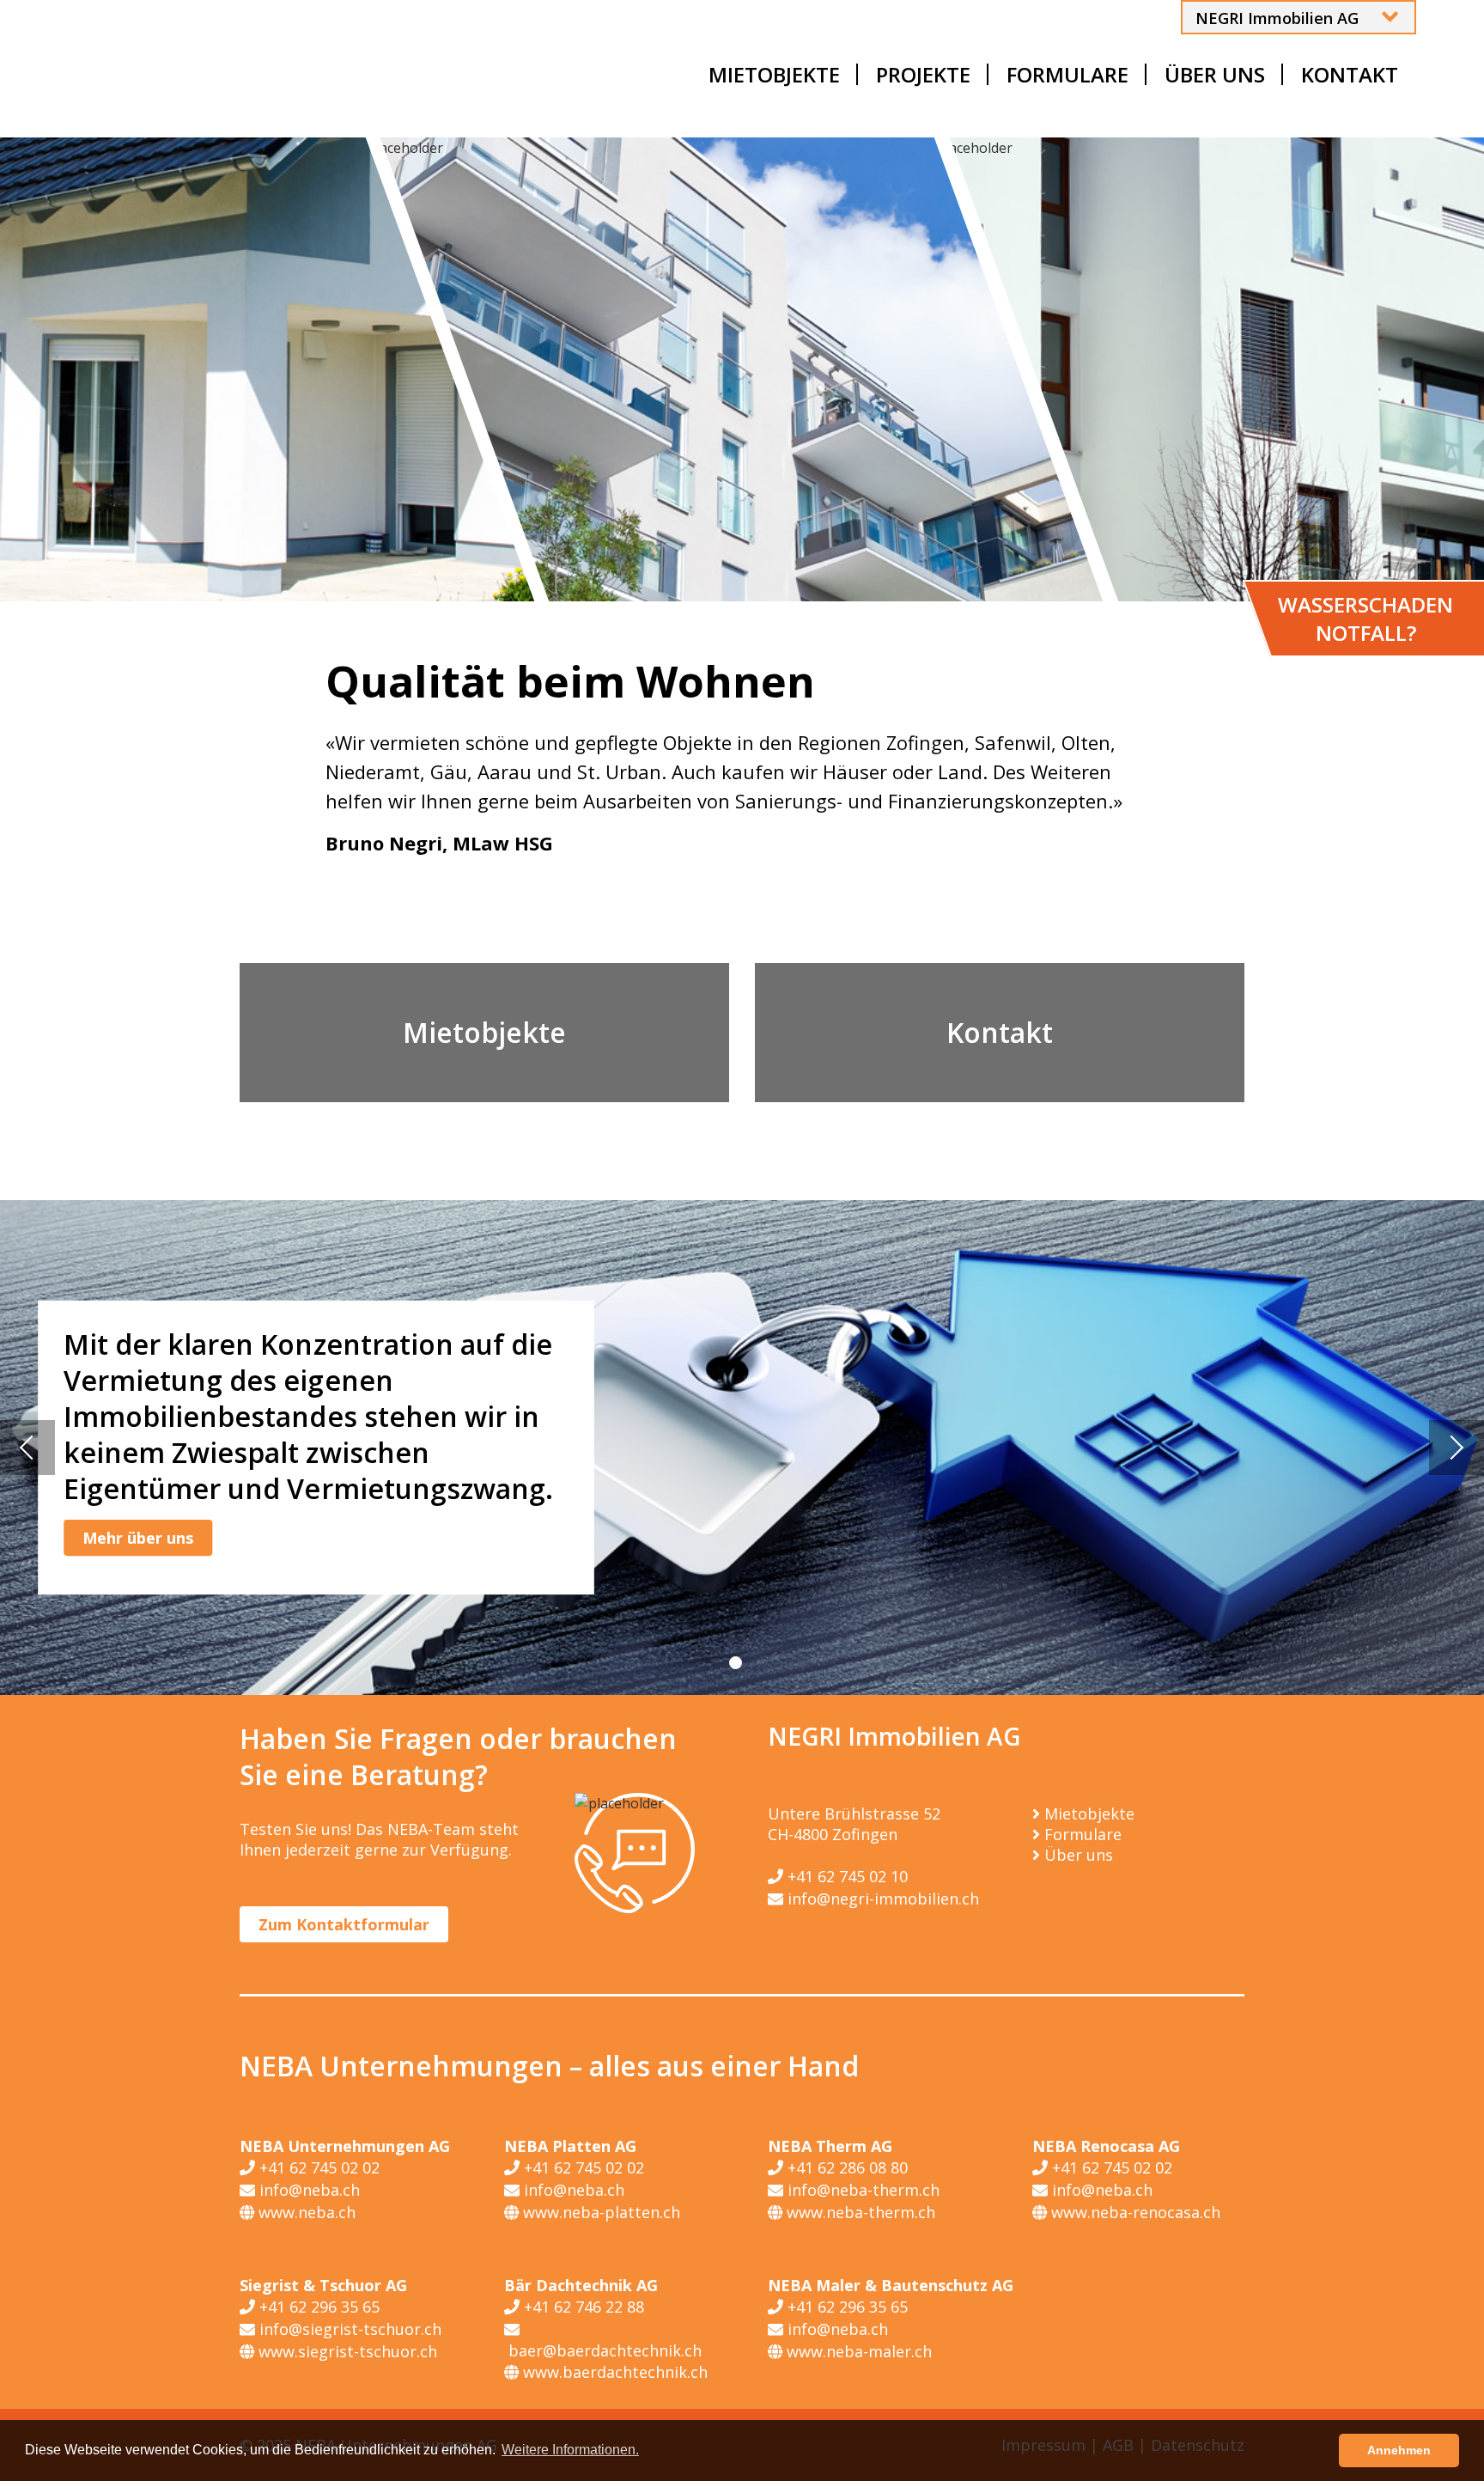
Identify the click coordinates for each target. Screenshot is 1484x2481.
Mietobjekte (484, 1032)
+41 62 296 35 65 (317, 2307)
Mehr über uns (138, 1538)
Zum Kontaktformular (344, 1924)
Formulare (1083, 1834)
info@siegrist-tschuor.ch (348, 2329)
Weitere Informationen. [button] (570, 2450)
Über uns (1079, 1855)
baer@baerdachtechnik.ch (603, 2350)
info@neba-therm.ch (861, 2190)
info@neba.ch (307, 2190)
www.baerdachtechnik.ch (613, 2372)
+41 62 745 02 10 (845, 1876)
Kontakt (1000, 1032)
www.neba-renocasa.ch (1134, 2212)
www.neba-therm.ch (859, 2212)
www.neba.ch (305, 2212)
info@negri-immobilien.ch (881, 1899)
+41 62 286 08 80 (845, 2167)
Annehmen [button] (1399, 2450)
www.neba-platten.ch (599, 2212)
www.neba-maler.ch (857, 2351)
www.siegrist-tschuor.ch (346, 2351)
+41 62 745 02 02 (317, 2167)
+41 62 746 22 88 (582, 2307)
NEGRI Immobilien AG (1277, 18)
